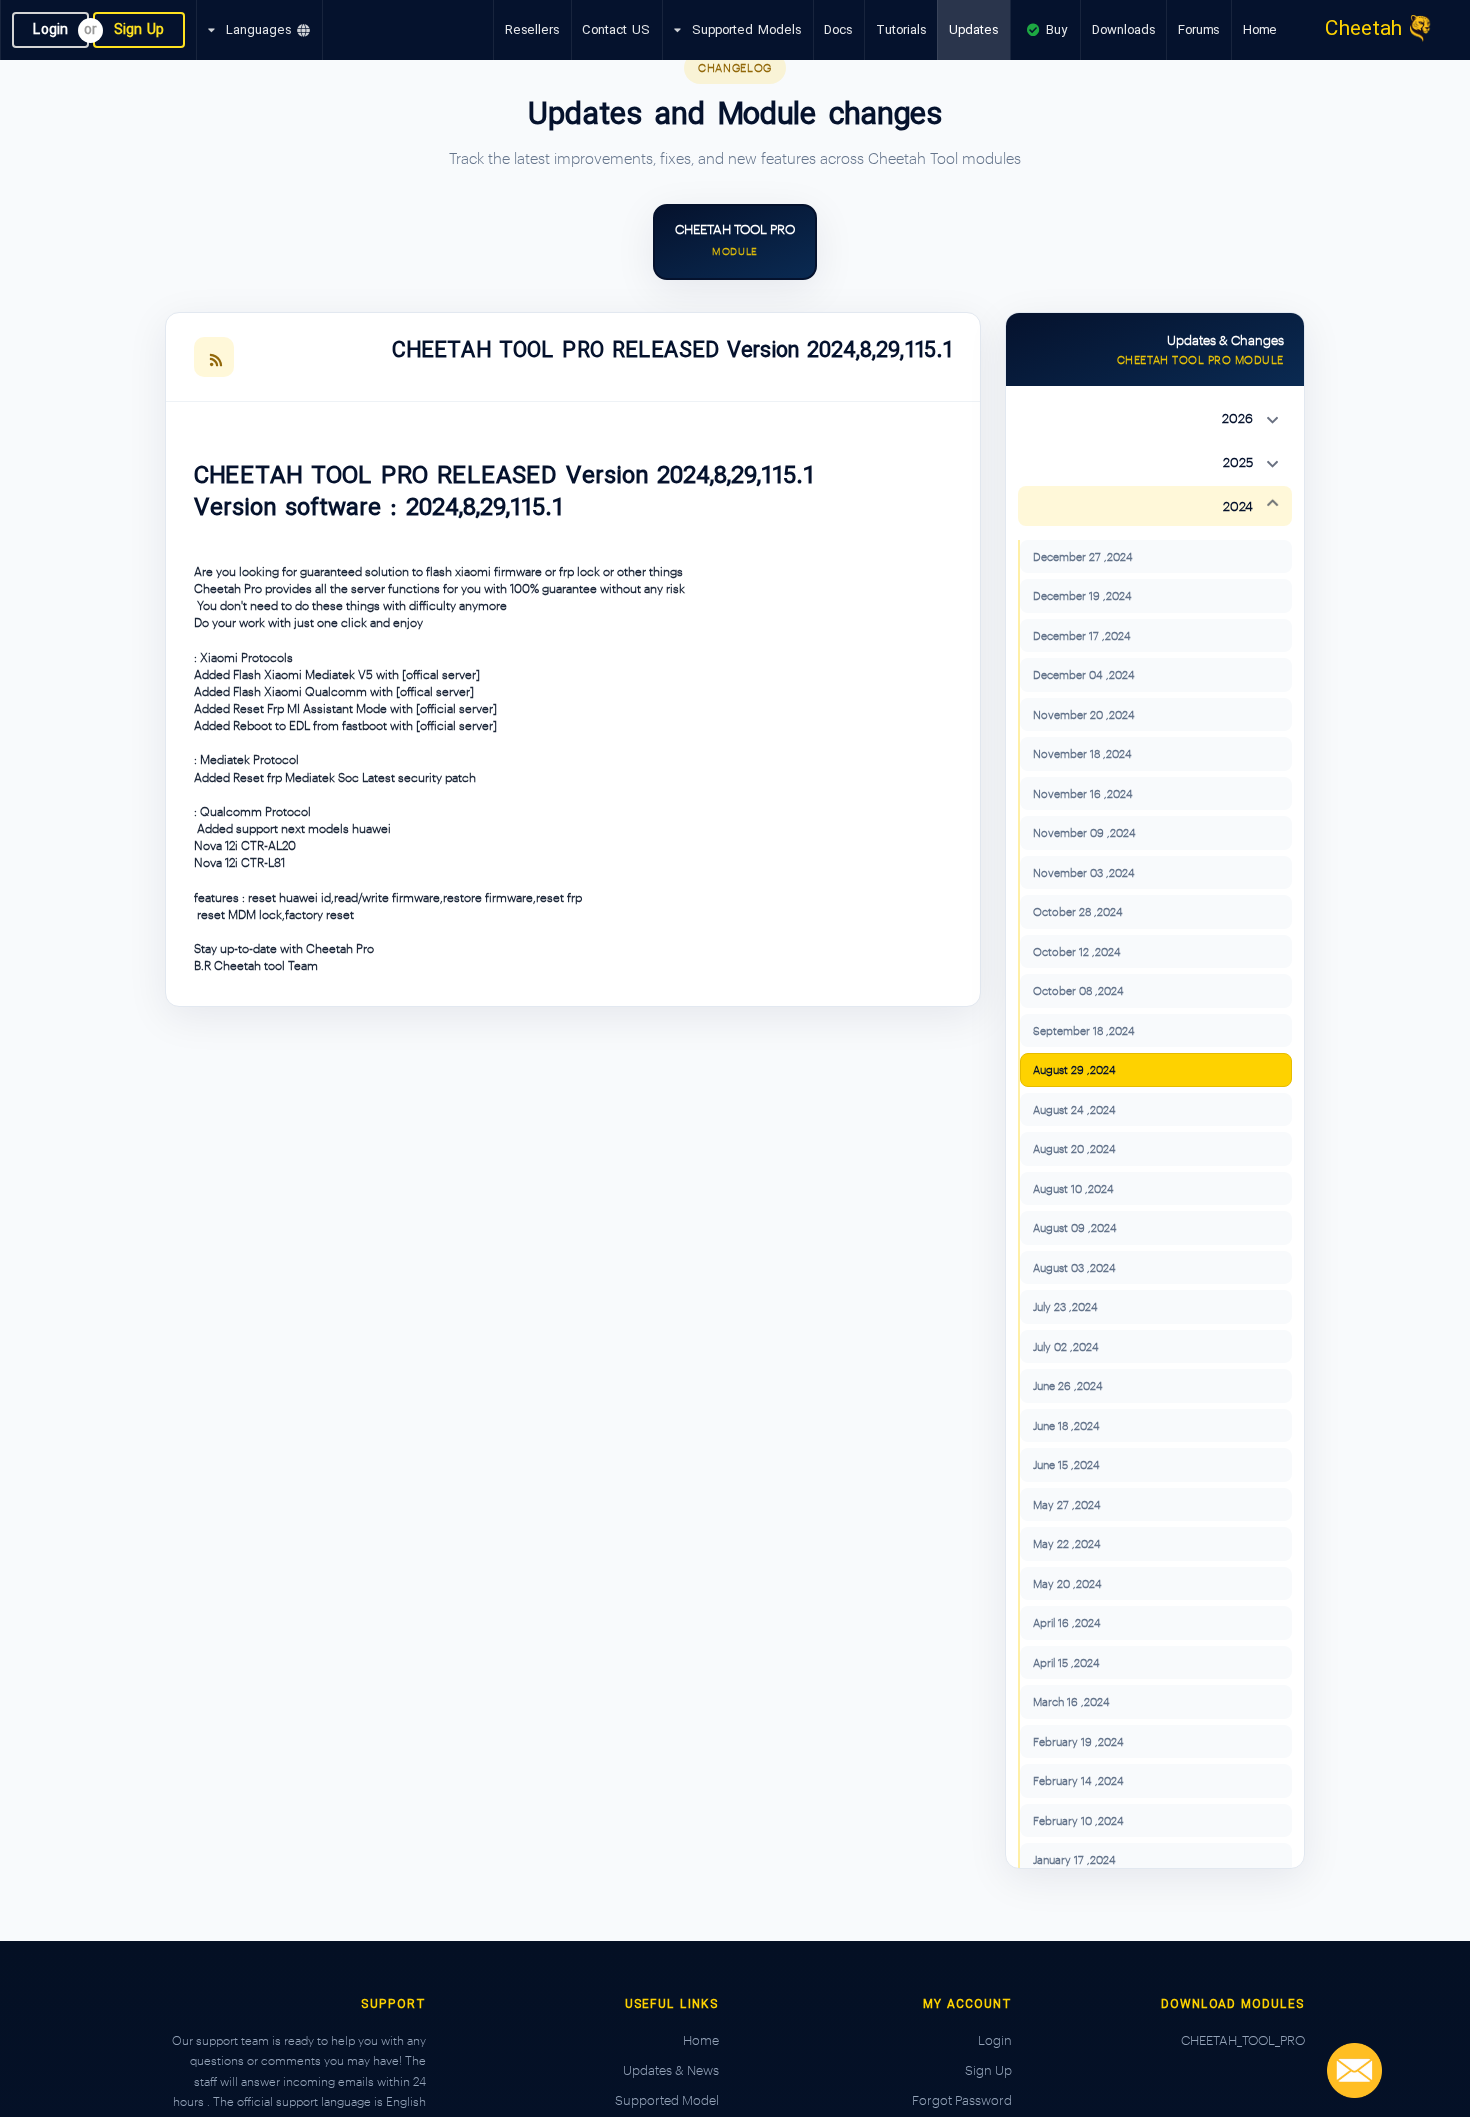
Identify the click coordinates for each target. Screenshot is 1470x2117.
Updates (973, 30)
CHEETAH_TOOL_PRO (1243, 2040)
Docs (838, 30)
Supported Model (667, 2100)
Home (1260, 30)
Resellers (532, 30)
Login (50, 30)
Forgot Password (962, 2100)
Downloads (1123, 30)
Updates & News (671, 2070)
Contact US (616, 30)
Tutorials (901, 30)
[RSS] (214, 357)
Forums (1198, 30)
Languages (258, 30)
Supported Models (746, 30)
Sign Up (139, 30)
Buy (1054, 30)
